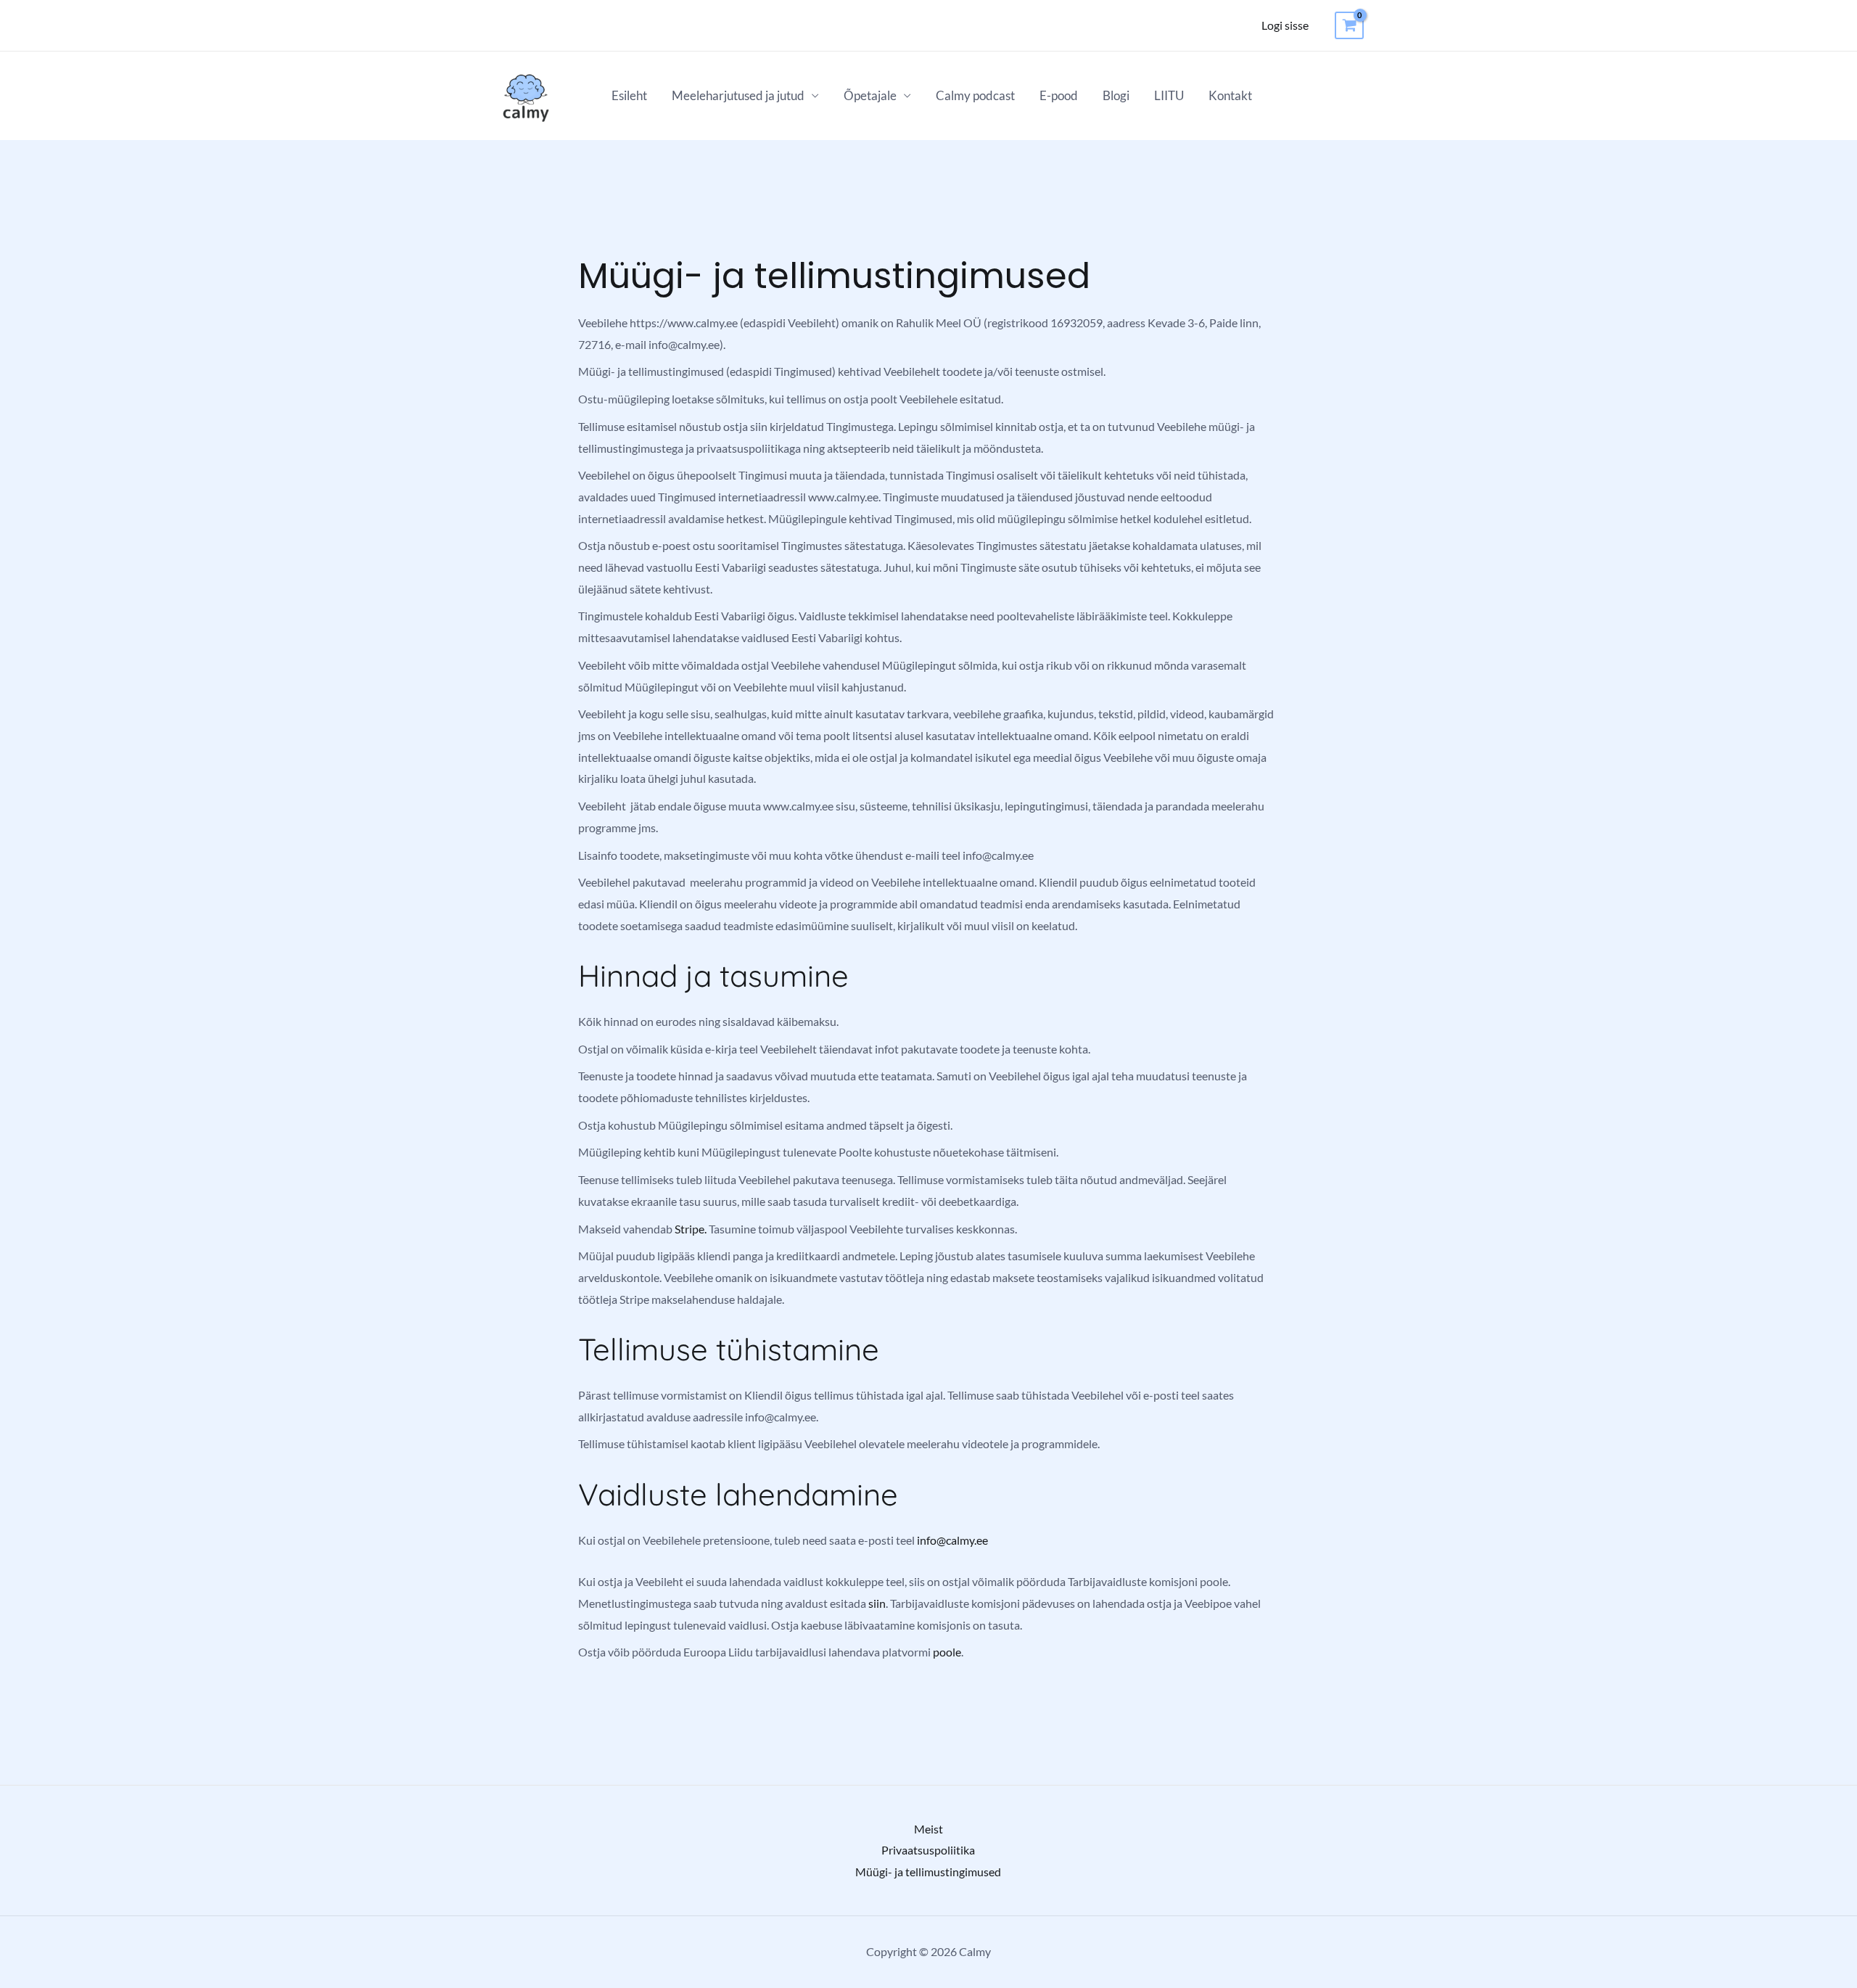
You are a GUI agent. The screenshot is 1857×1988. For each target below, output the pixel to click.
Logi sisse (1285, 25)
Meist (928, 1829)
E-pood (1059, 95)
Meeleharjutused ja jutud (738, 95)
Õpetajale (870, 95)
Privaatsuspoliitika (928, 1850)
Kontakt (1230, 95)
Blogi (1116, 95)
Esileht (629, 95)
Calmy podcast (975, 95)
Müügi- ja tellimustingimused (928, 1872)
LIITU (1169, 95)
